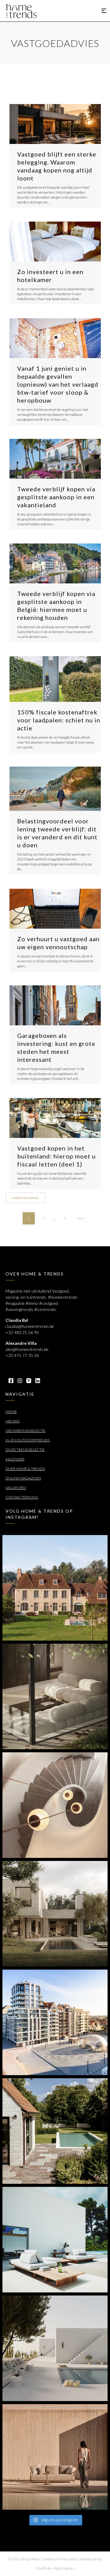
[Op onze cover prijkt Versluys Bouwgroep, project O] (55, 2022)
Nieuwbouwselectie (26, 1431)
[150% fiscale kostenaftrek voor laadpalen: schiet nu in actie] (55, 679)
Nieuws (13, 1421)
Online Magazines (23, 1478)
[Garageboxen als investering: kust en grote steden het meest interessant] (55, 1005)
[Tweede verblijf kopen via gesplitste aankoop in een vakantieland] (55, 459)
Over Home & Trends (25, 1469)
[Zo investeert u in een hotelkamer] (55, 242)
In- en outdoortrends (28, 1440)
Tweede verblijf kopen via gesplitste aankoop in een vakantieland (56, 497)
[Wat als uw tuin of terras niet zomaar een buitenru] (55, 2457)
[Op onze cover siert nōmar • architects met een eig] (55, 1914)
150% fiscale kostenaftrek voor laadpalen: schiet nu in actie (59, 720)
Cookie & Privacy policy (60, 2559)
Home (11, 1412)
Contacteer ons (22, 1497)
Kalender (15, 1459)
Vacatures (16, 1488)
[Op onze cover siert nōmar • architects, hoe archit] (55, 1696)
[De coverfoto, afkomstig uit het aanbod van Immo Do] (55, 1588)
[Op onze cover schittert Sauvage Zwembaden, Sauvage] (55, 2131)
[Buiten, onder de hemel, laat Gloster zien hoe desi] (55, 2240)
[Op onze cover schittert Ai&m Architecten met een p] (55, 1805)
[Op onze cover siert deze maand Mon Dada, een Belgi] (55, 2348)
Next (81, 1218)
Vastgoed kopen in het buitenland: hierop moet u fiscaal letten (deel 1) (56, 1156)
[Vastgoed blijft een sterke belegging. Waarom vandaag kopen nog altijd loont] (55, 124)
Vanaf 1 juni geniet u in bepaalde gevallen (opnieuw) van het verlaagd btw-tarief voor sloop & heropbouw (58, 384)
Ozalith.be (43, 2568)
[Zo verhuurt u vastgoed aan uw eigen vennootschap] (55, 909)
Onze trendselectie (25, 1450)
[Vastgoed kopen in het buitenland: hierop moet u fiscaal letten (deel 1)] (55, 1118)
